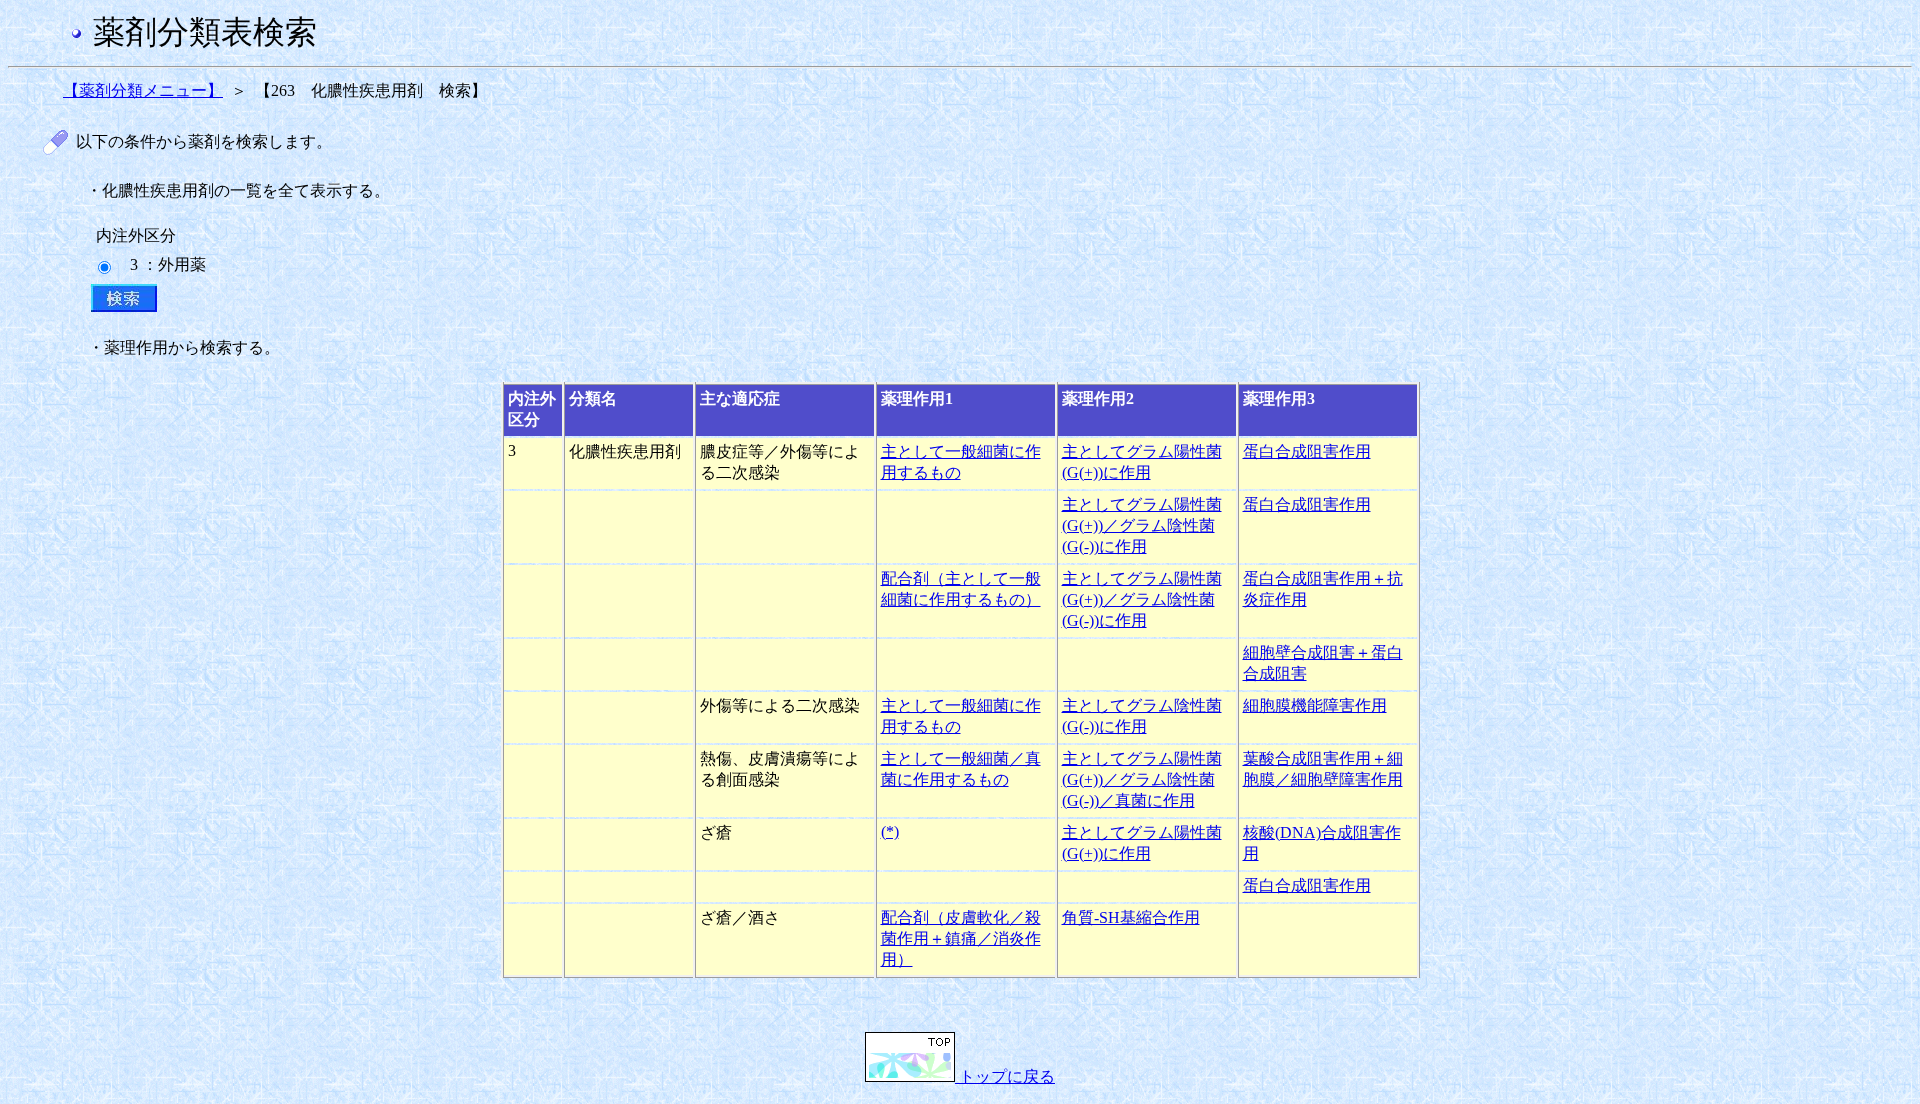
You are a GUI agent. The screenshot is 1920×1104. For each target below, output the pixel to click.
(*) (890, 831)
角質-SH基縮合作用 (1131, 917)
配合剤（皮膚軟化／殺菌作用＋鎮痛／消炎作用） (961, 938)
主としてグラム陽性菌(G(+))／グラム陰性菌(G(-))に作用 (1142, 525)
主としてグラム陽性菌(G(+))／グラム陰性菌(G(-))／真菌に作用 (1142, 779)
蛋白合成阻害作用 (1307, 451)
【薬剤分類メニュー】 (143, 90)
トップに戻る (1005, 1076)
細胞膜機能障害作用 (1315, 705)
